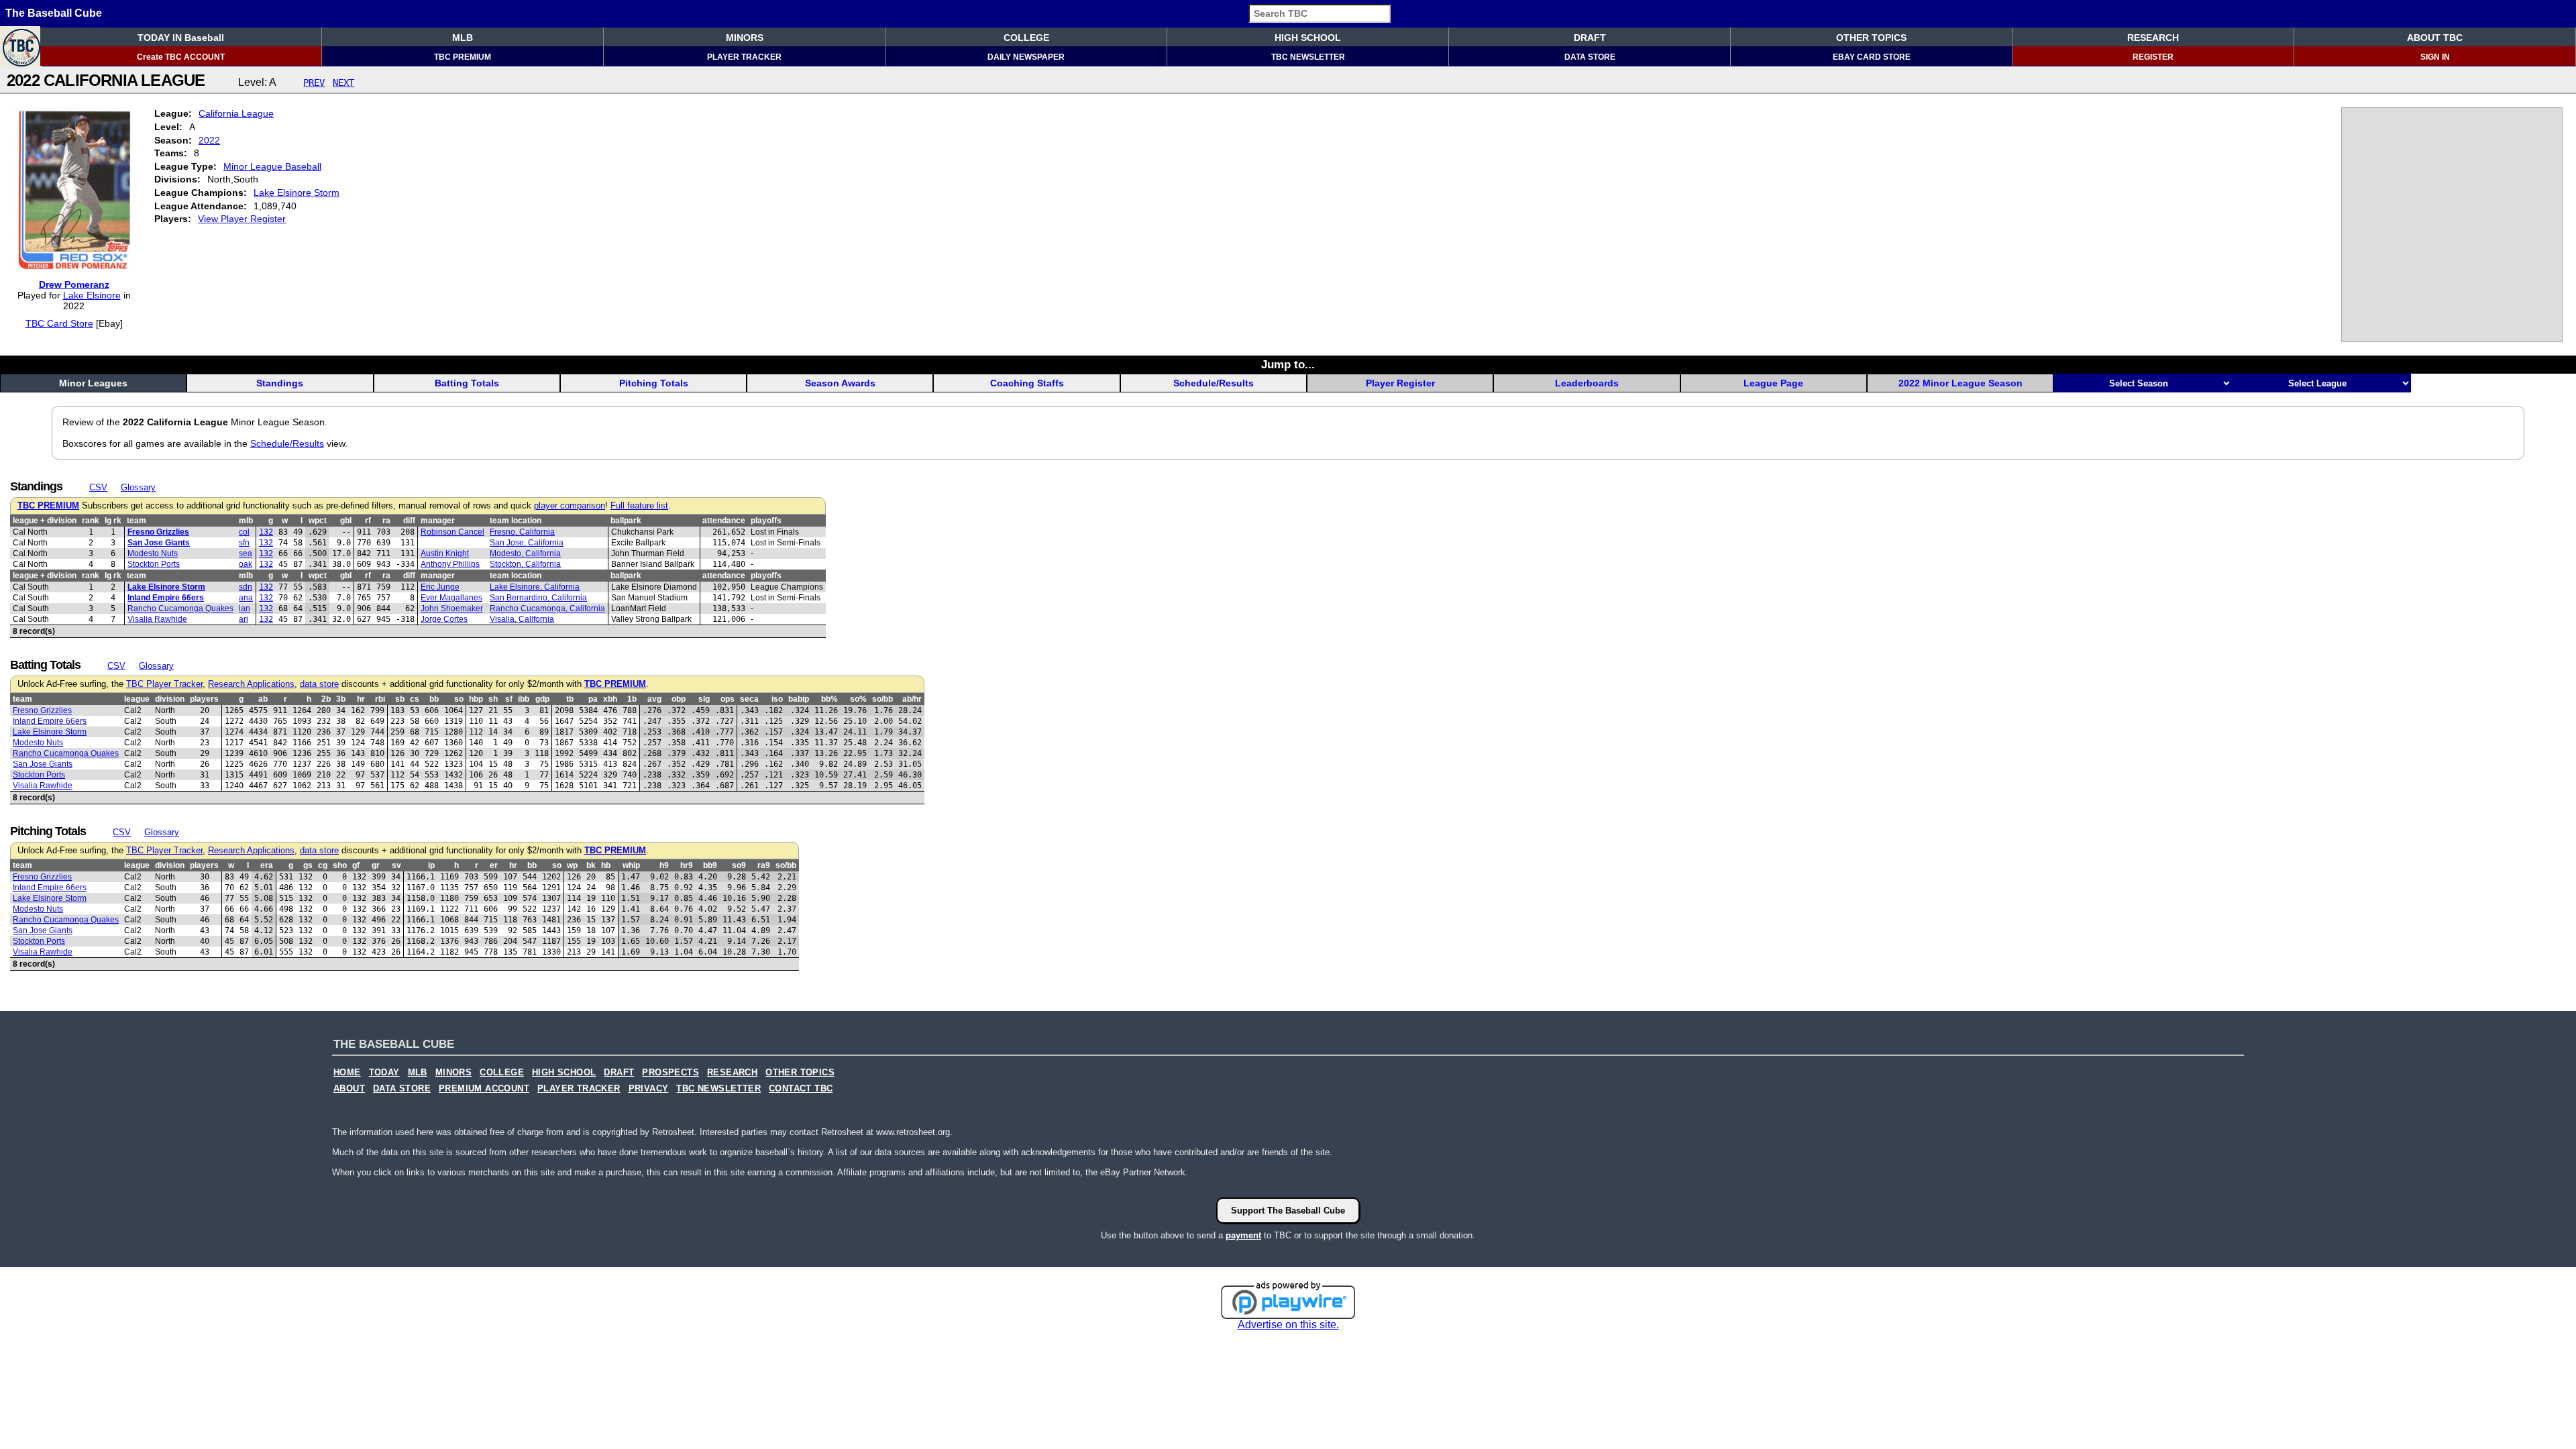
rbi (380, 699)
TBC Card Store (59, 323)
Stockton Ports (154, 564)
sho (340, 865)
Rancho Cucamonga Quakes (180, 608)
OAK (246, 564)
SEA (246, 553)
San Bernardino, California (538, 598)
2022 (209, 140)
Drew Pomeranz (74, 284)
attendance (724, 521)
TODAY (384, 1073)
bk (591, 865)
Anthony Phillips (450, 564)
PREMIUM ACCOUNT (484, 1089)
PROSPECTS (670, 1073)
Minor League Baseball (272, 166)
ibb (524, 699)
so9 (739, 865)
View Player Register (242, 219)
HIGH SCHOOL (1308, 38)
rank (91, 521)
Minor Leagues (93, 383)
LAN (245, 608)
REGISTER (2153, 57)
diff (409, 521)
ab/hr (912, 699)
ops (728, 699)
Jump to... (1288, 364)
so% (858, 699)
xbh (610, 699)
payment (1243, 1235)
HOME (347, 1073)
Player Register (1400, 383)
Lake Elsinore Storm (297, 193)
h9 (664, 865)
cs (415, 699)
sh (493, 699)
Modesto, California (525, 553)
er (494, 865)
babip (799, 699)
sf (509, 699)
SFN (244, 543)
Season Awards (840, 383)
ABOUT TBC (2435, 38)
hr (361, 699)
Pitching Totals (654, 383)
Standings (280, 383)
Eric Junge (440, 587)
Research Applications (251, 684)
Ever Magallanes (451, 598)
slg (704, 699)
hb (606, 865)
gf (356, 865)
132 (266, 532)
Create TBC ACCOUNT (181, 57)
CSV (98, 487)
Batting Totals (467, 383)
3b (341, 699)
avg (654, 699)
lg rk (113, 521)
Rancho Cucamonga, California (547, 608)
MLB (463, 38)
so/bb (882, 699)
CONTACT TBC (801, 1089)
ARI (244, 619)
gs (308, 865)
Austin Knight (445, 553)
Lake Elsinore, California (535, 587)
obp (679, 699)
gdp (542, 699)
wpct (318, 521)
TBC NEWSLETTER (1308, 57)
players (204, 699)
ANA (246, 598)
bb (434, 699)
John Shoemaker (452, 608)
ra (386, 521)
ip (431, 865)
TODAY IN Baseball (181, 38)
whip (631, 865)
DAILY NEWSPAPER (1026, 57)
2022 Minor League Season (1961, 383)
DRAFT (1590, 38)
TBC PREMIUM (463, 57)
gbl (346, 521)
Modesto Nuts (153, 553)
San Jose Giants (159, 543)
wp (572, 865)
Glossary (138, 487)
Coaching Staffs (1027, 383)
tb (570, 699)
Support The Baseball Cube (1288, 1211)
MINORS (745, 38)
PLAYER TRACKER (744, 57)
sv (396, 865)
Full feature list (639, 506)
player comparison (570, 506)
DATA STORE (1590, 57)
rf (368, 521)
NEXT (343, 83)
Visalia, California (522, 619)
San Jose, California (527, 543)
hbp (476, 699)
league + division (45, 521)
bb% (829, 699)
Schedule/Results (1214, 383)
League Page (1773, 383)
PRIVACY (649, 1089)
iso (777, 699)
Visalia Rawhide (157, 619)
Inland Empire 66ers (166, 598)
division (170, 699)
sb (400, 699)
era (267, 865)
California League (236, 113)
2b (326, 699)
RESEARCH (2153, 38)
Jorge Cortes (444, 619)
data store (319, 684)
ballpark (626, 521)
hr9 (687, 865)
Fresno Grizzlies (158, 532)
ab (263, 699)
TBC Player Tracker (164, 684)
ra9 (764, 865)
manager (438, 521)
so (459, 699)
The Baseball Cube (54, 13)
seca (749, 699)
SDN (246, 587)
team (137, 521)
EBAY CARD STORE (1872, 57)
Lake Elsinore (92, 295)
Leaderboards (1587, 383)
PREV (314, 83)
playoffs (766, 521)
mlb (246, 521)
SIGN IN (2435, 57)
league (137, 699)
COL (244, 532)
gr (376, 865)
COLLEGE (1026, 38)
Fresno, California (522, 532)
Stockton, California (525, 564)
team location (516, 521)
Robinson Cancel (452, 532)
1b (632, 699)
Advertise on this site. (1288, 1325)
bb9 (710, 865)
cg (323, 865)
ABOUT (349, 1089)
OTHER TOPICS (1871, 38)
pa (593, 699)
